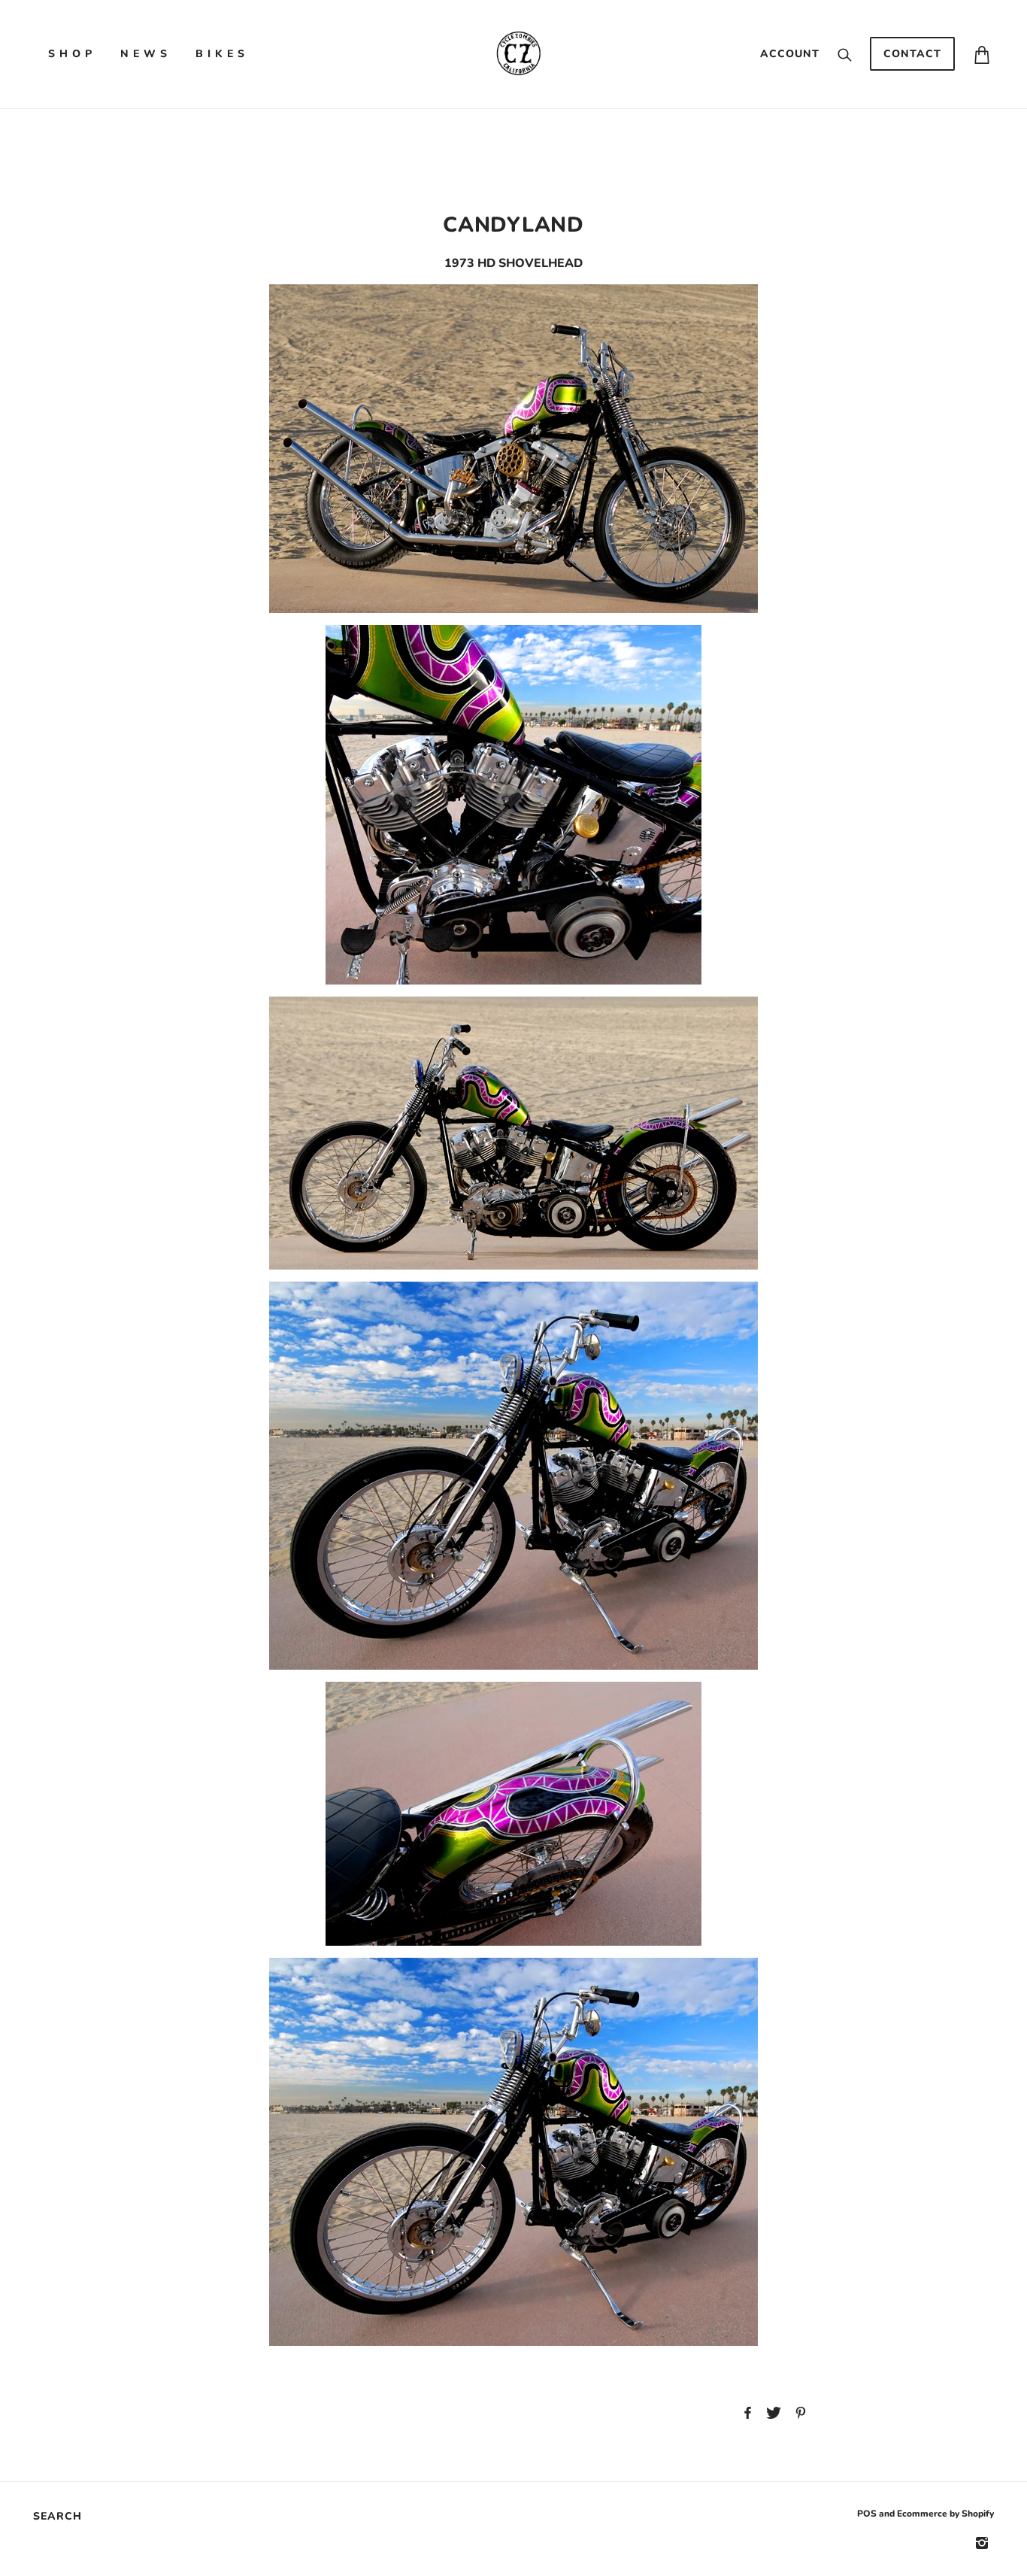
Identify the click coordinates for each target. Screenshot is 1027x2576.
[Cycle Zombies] (518, 53)
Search (58, 2516)
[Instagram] (982, 2543)
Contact (912, 54)
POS (867, 2514)
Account (790, 54)
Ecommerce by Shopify (945, 2514)
